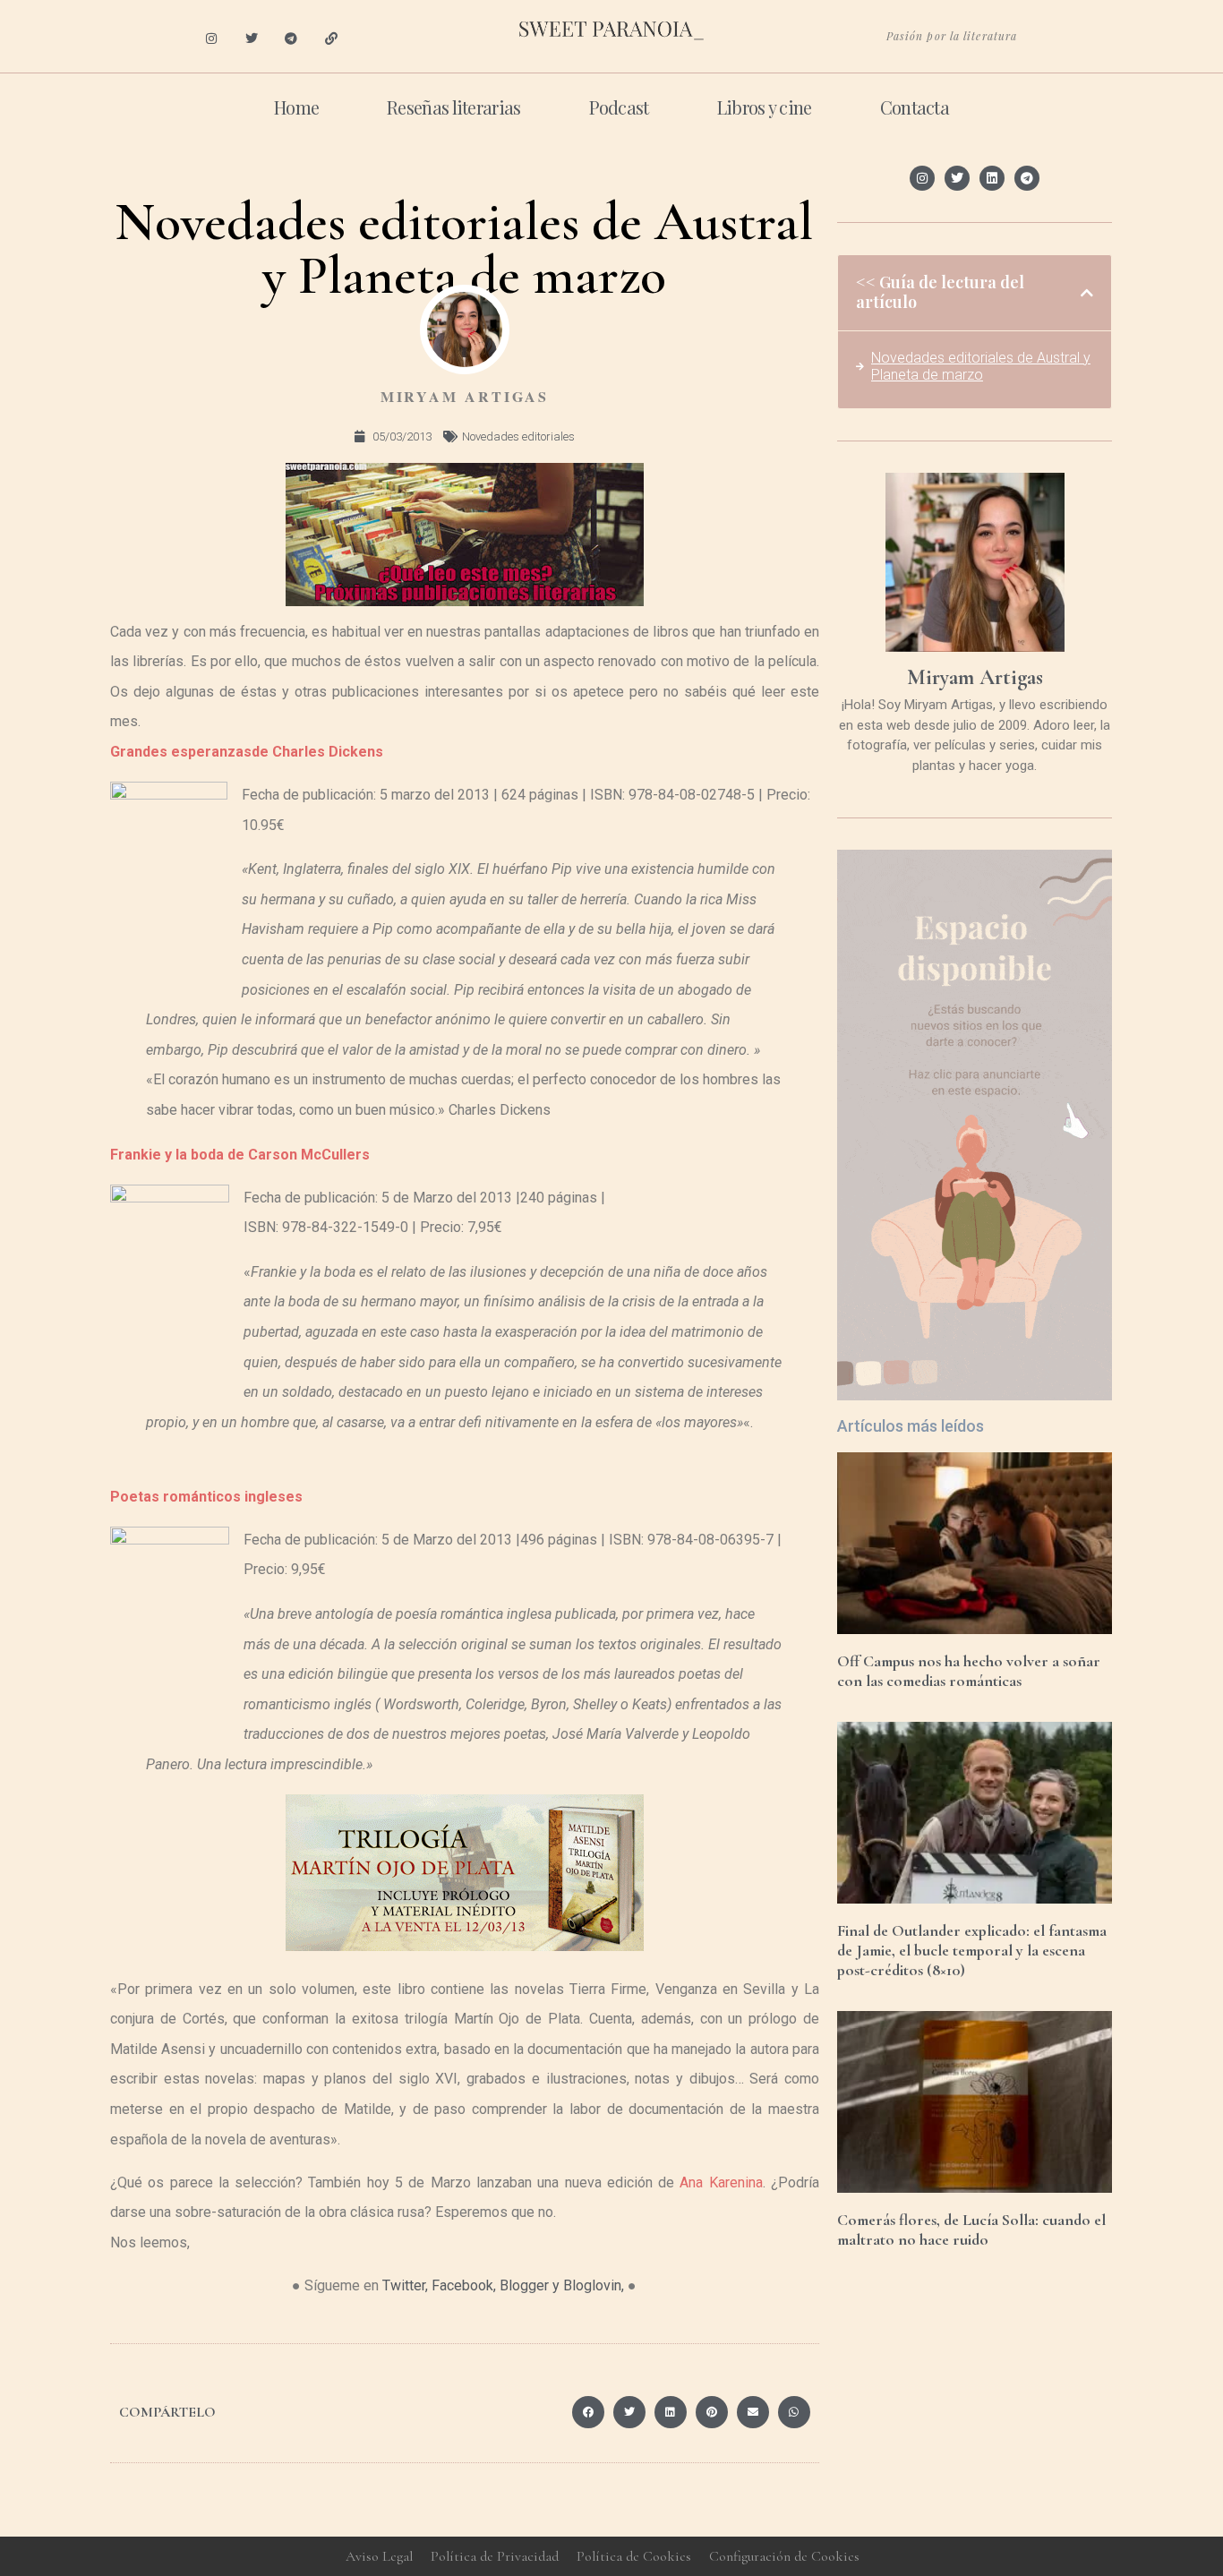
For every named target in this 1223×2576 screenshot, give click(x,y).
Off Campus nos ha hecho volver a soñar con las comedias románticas (969, 1671)
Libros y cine (765, 107)
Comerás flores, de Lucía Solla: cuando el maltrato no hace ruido (971, 2229)
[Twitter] (251, 39)
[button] (588, 2412)
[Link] (332, 39)
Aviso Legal (379, 2556)
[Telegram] (291, 39)
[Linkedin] (992, 178)
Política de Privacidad (495, 2556)
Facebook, (464, 2285)
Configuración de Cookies (784, 2556)
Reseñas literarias (453, 107)
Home (296, 107)
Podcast (619, 107)
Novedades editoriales (518, 436)
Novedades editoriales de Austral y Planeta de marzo (981, 366)
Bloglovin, (594, 2285)
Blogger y (530, 2285)
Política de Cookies (634, 2556)
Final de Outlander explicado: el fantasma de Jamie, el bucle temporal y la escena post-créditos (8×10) (972, 1950)
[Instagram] (211, 39)
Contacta (915, 107)
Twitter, (405, 2285)
